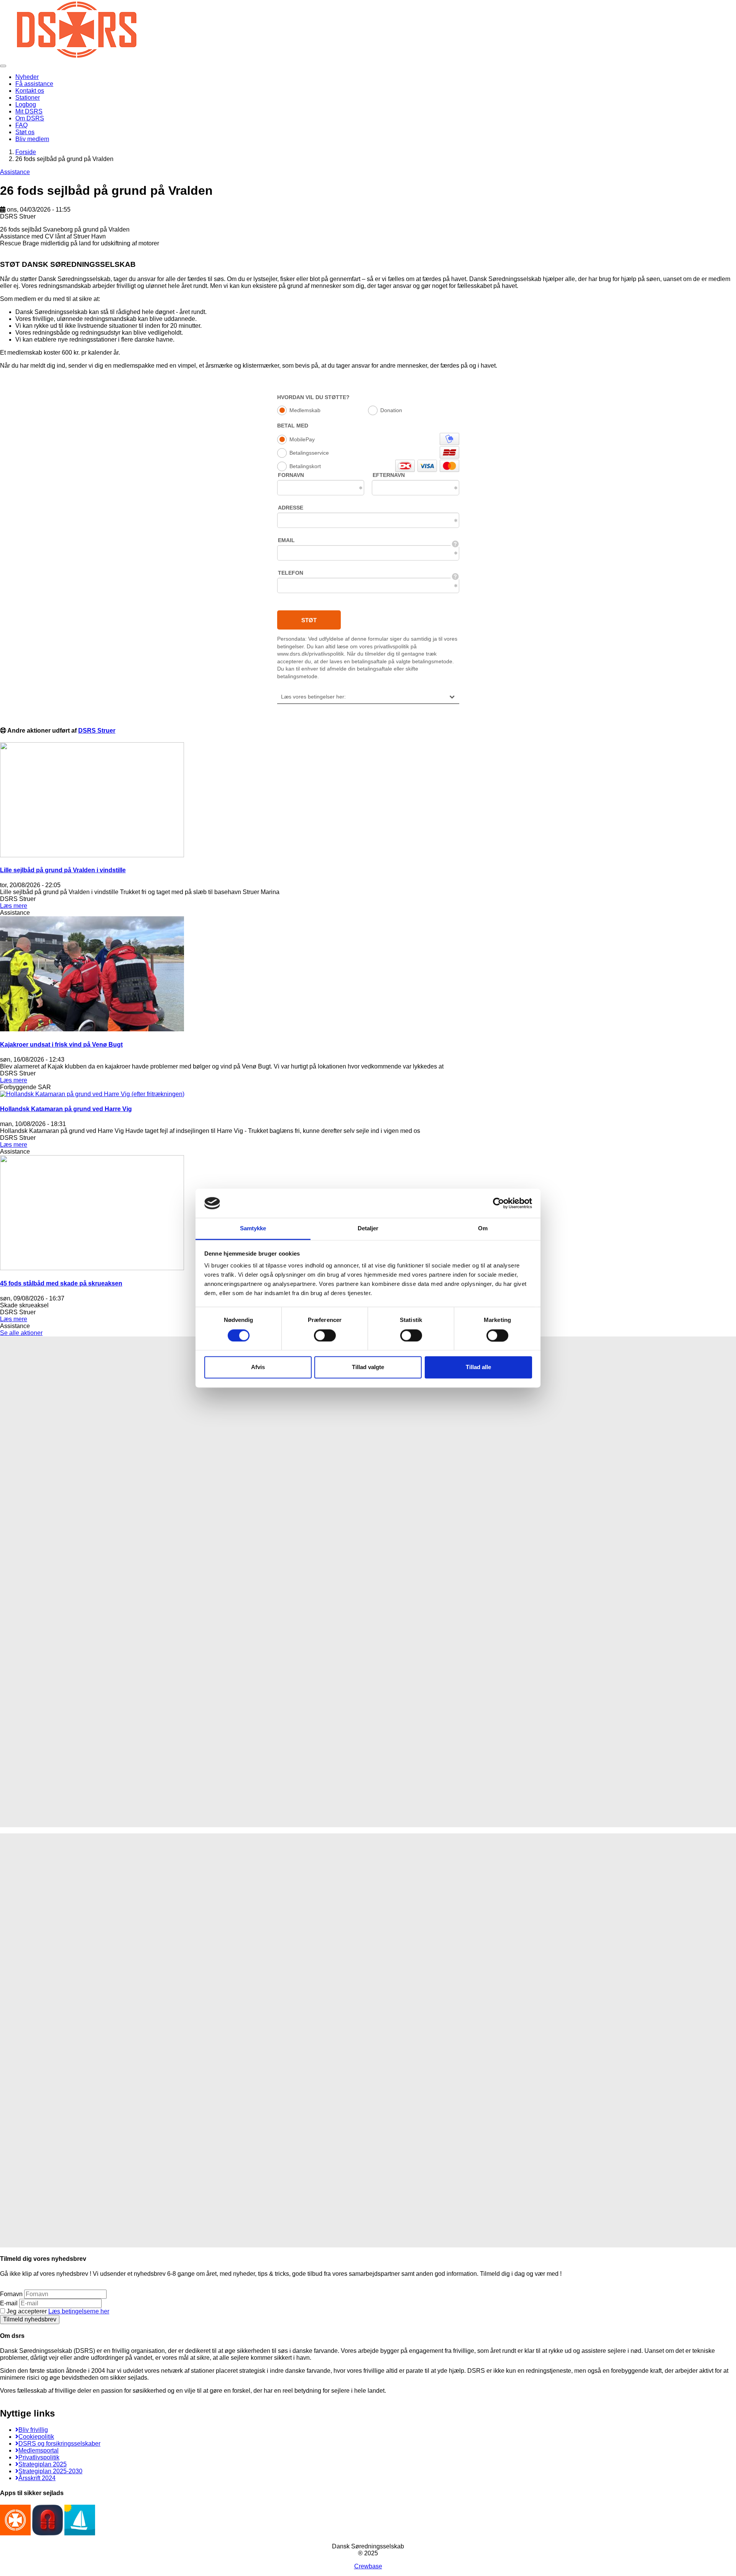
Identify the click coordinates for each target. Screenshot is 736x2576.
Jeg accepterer (57, 2311)
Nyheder (27, 77)
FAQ (21, 125)
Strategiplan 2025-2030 (50, 2471)
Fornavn (11, 2294)
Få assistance (34, 84)
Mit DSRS (29, 111)
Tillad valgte (368, 1367)
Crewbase (368, 2566)
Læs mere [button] (14, 906)
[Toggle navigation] (3, 66)
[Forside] (77, 57)
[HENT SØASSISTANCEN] (15, 2533)
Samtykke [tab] (253, 1229)
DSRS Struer (97, 731)
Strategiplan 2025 (43, 2464)
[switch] (325, 1335)
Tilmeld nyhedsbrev (30, 2319)
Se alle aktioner (21, 1333)
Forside (26, 152)
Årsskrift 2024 (37, 2478)
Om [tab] (483, 1229)
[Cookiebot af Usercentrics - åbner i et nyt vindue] (499, 1203)
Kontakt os (30, 91)
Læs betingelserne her (79, 2311)
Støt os (25, 132)
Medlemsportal (39, 2450)
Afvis (258, 1367)
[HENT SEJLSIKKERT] (80, 2533)
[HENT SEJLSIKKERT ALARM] (48, 2533)
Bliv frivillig (33, 2430)
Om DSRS (30, 118)
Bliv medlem (32, 139)
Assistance (15, 172)
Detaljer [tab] (368, 1229)
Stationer (28, 98)
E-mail (9, 2303)
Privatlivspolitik (39, 2457)
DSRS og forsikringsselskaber (59, 2444)
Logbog (26, 104)
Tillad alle (478, 1367)
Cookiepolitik (36, 2437)
